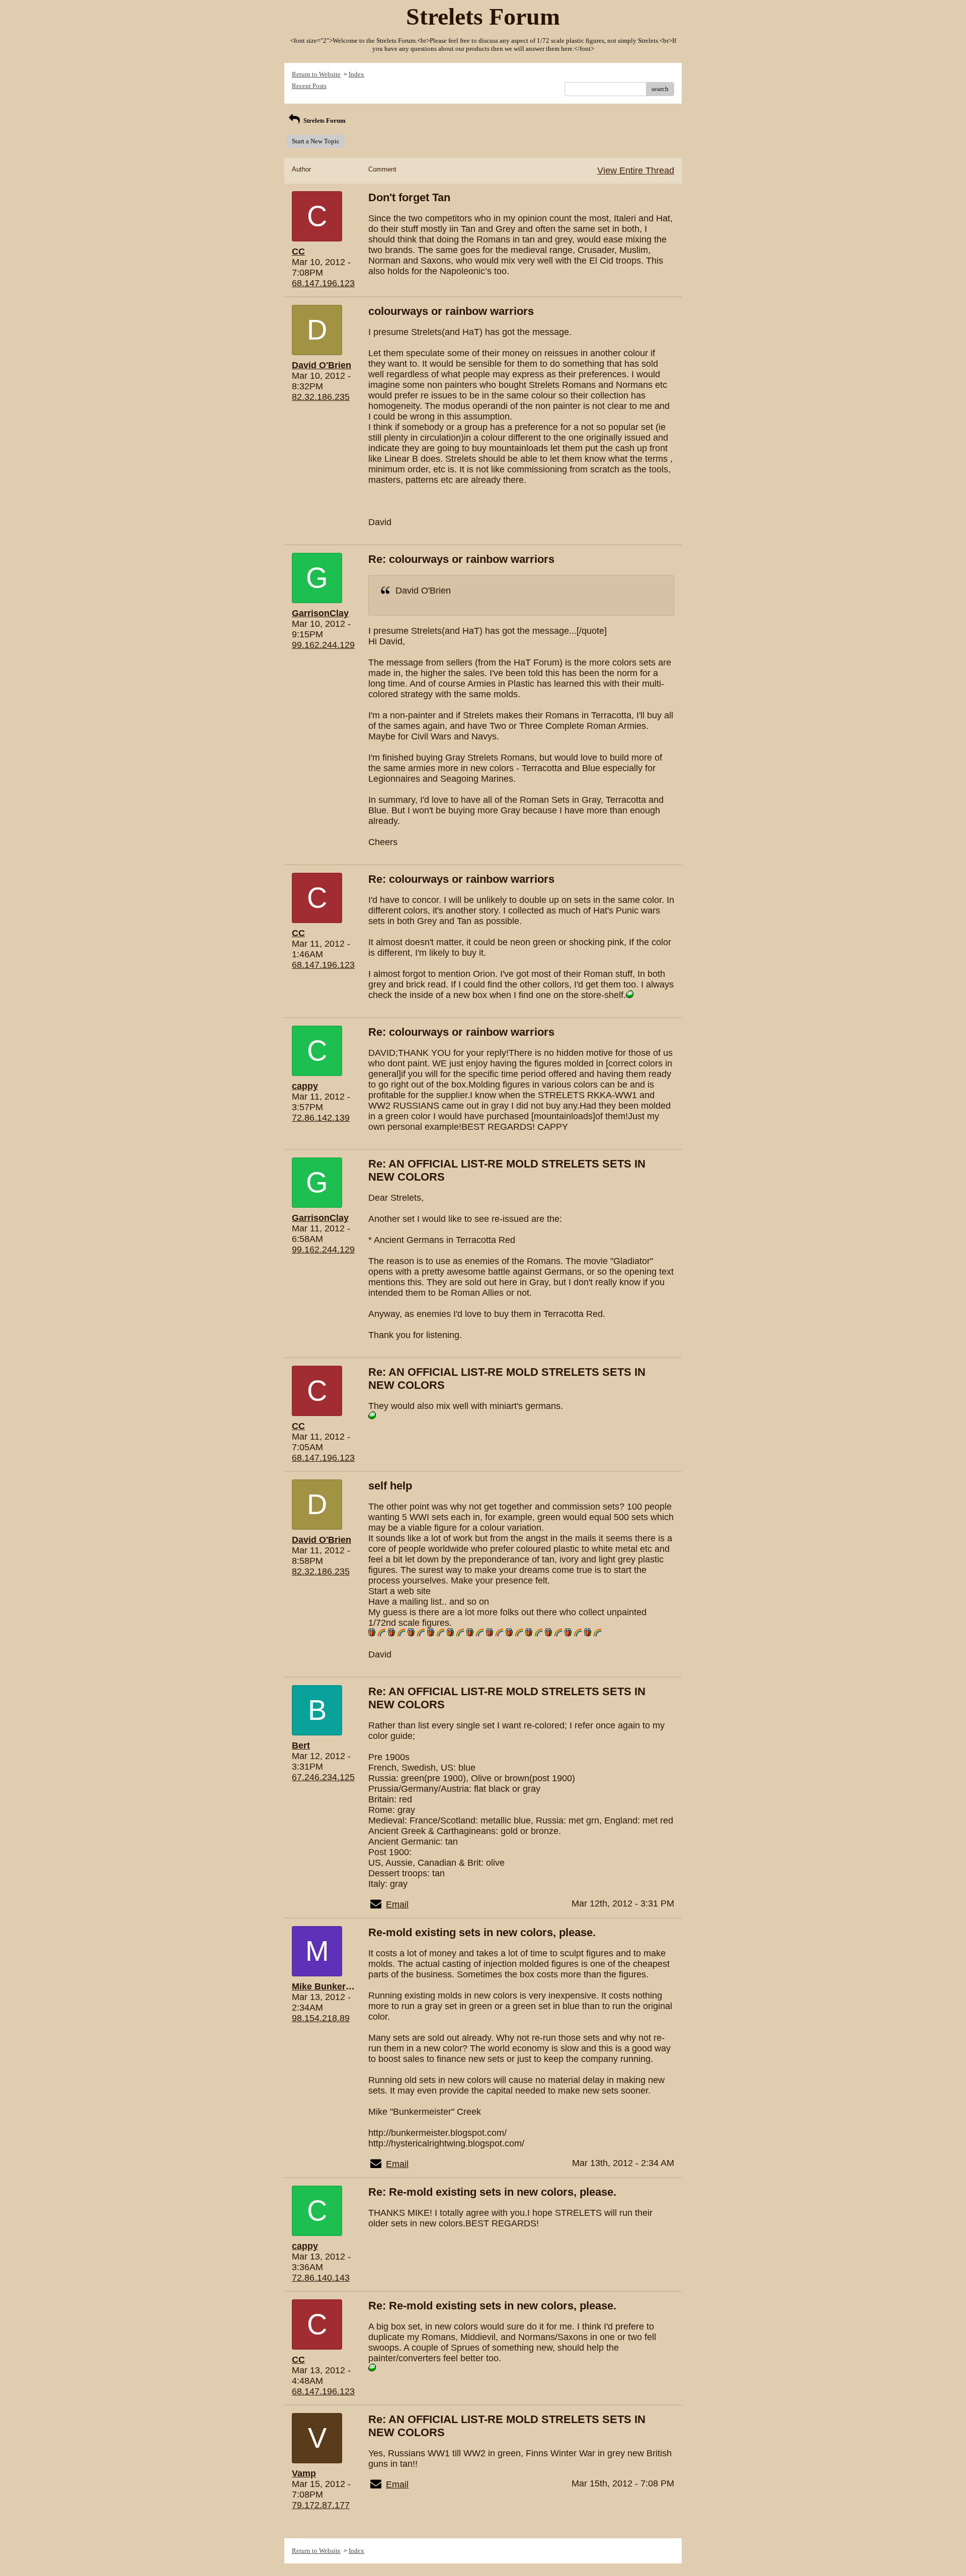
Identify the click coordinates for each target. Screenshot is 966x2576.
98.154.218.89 (321, 2018)
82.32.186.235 (321, 397)
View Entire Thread (636, 171)
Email (397, 1904)
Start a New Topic (316, 141)
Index (356, 74)
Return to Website (316, 74)
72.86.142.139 (321, 1118)
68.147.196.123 (323, 283)
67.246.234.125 (323, 1777)
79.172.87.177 (321, 2505)
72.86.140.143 (321, 2278)
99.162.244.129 (323, 645)
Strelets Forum (324, 120)
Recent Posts (309, 86)
